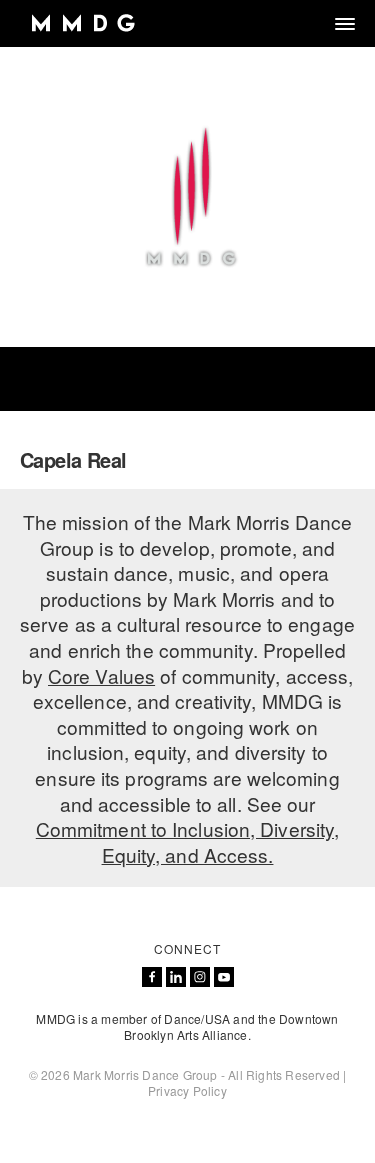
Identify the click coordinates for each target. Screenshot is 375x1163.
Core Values (101, 675)
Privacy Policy (187, 1090)
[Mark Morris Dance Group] (82, 23)
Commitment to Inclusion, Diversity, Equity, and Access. (188, 841)
